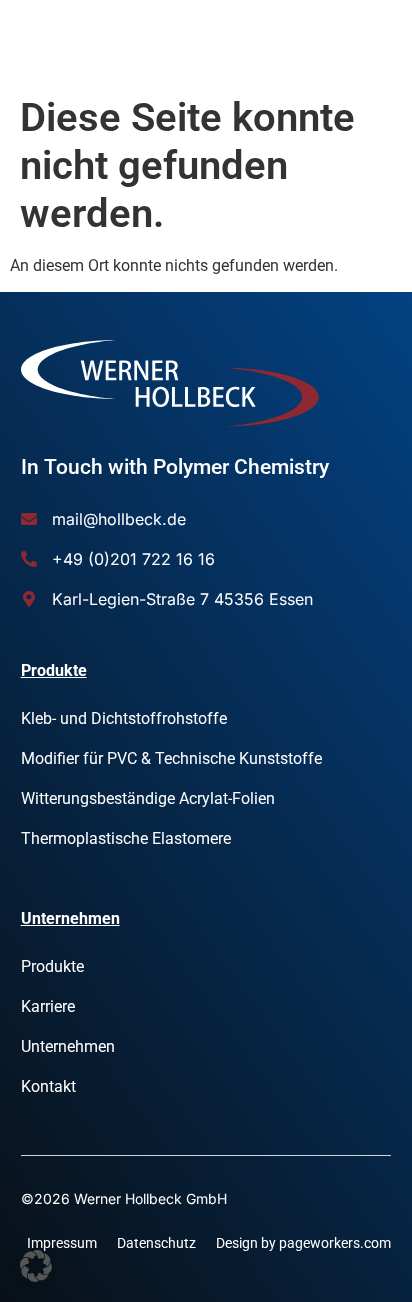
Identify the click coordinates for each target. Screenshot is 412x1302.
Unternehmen (68, 1046)
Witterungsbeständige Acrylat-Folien (148, 798)
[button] (36, 1266)
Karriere (48, 1006)
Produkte (52, 966)
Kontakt (48, 1086)
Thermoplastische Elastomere (126, 838)
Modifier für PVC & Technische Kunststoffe (171, 758)
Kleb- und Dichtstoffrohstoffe (124, 718)
